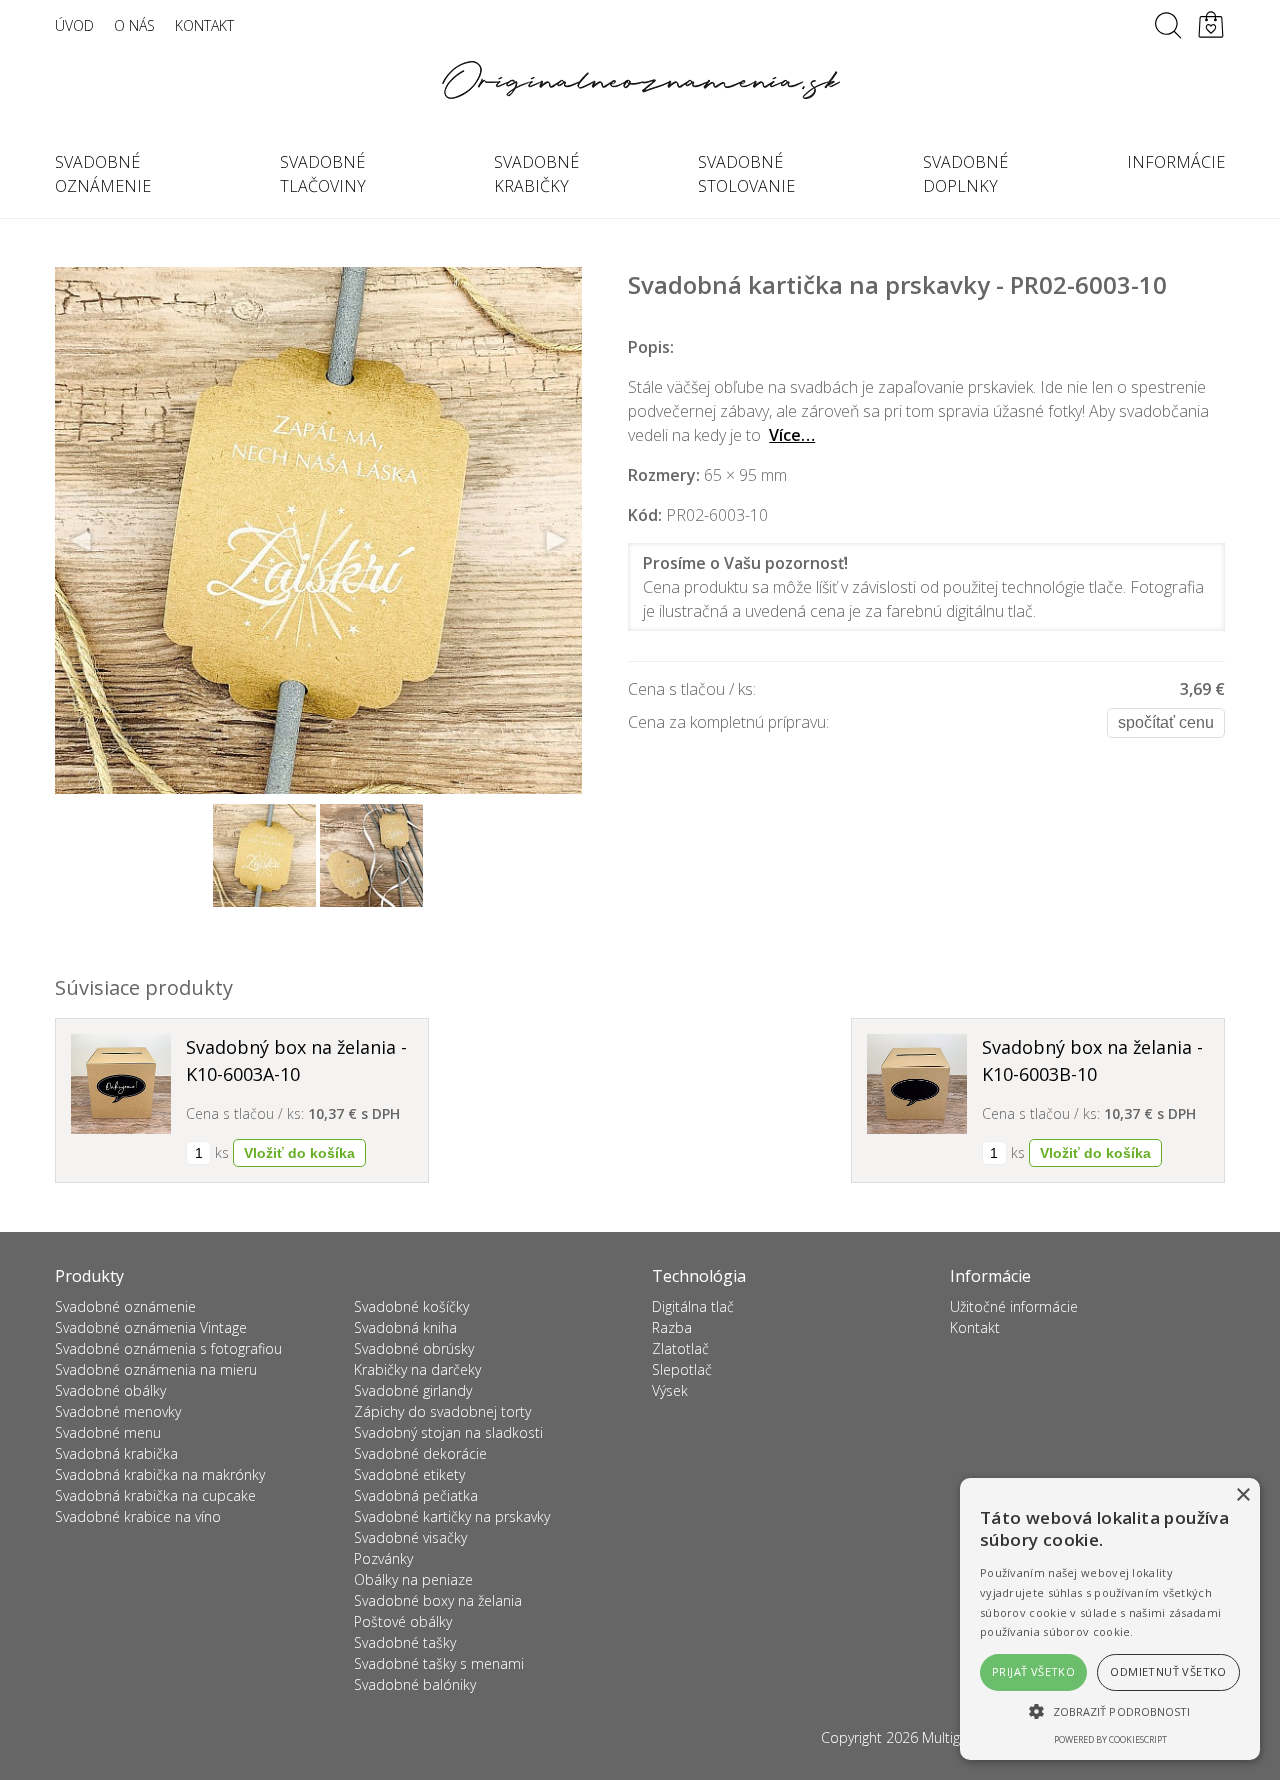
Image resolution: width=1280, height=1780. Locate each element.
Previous (81, 541)
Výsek (670, 1390)
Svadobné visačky (410, 1537)
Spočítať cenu (1166, 722)
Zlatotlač (680, 1348)
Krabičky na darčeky (417, 1369)
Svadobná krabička (116, 1453)
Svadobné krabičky (536, 174)
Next (556, 541)
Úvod (74, 25)
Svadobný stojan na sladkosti (448, 1432)
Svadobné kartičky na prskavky (452, 1516)
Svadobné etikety (409, 1474)
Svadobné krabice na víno (138, 1516)
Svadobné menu (108, 1432)
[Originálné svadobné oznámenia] (640, 80)
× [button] (1242, 1495)
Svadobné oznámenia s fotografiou (168, 1348)
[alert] (1110, 1619)
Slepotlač (682, 1369)
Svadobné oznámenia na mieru (156, 1369)
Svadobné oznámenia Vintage (151, 1327)
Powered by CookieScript (1110, 1739)
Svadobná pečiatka (416, 1495)
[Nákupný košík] (1211, 25)
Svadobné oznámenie (103, 174)
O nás (134, 25)
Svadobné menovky (118, 1411)
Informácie (1176, 162)
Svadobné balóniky (415, 1684)
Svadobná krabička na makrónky (160, 1474)
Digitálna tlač (693, 1306)
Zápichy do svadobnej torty (442, 1411)
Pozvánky (383, 1558)
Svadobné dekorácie (420, 1453)
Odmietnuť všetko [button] (1168, 1671)
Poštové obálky (403, 1621)
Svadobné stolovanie (746, 174)
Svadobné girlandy (413, 1390)
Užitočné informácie (1014, 1306)
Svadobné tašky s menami (439, 1663)
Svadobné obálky (110, 1390)
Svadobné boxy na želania (438, 1600)
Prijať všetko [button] (1033, 1671)
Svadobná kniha (405, 1327)
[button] (1110, 1711)
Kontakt (204, 25)
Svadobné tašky (405, 1642)
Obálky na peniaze (413, 1579)
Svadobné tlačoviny (323, 174)
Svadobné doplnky (965, 174)
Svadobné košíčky (411, 1306)
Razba (672, 1327)
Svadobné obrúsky (414, 1348)
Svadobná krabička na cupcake (155, 1495)
